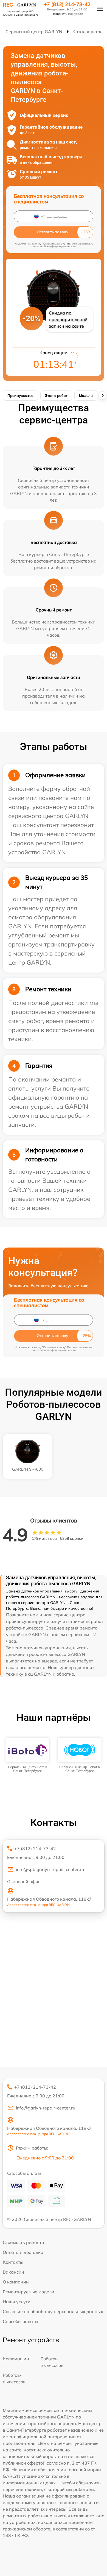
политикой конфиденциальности (54, 246)
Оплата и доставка (23, 2252)
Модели (86, 395)
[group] (27, 1755)
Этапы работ (56, 395)
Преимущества (20, 395)
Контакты (13, 2262)
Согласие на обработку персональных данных (53, 2311)
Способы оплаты (20, 2321)
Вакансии (13, 2272)
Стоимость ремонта (23, 2242)
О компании (16, 2282)
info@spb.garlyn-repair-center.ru (50, 1869)
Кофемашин (16, 2359)
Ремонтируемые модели (29, 2292)
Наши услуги (17, 2302)
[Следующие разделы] (102, 395)
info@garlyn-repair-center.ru (46, 2108)
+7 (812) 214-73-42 (67, 4)
